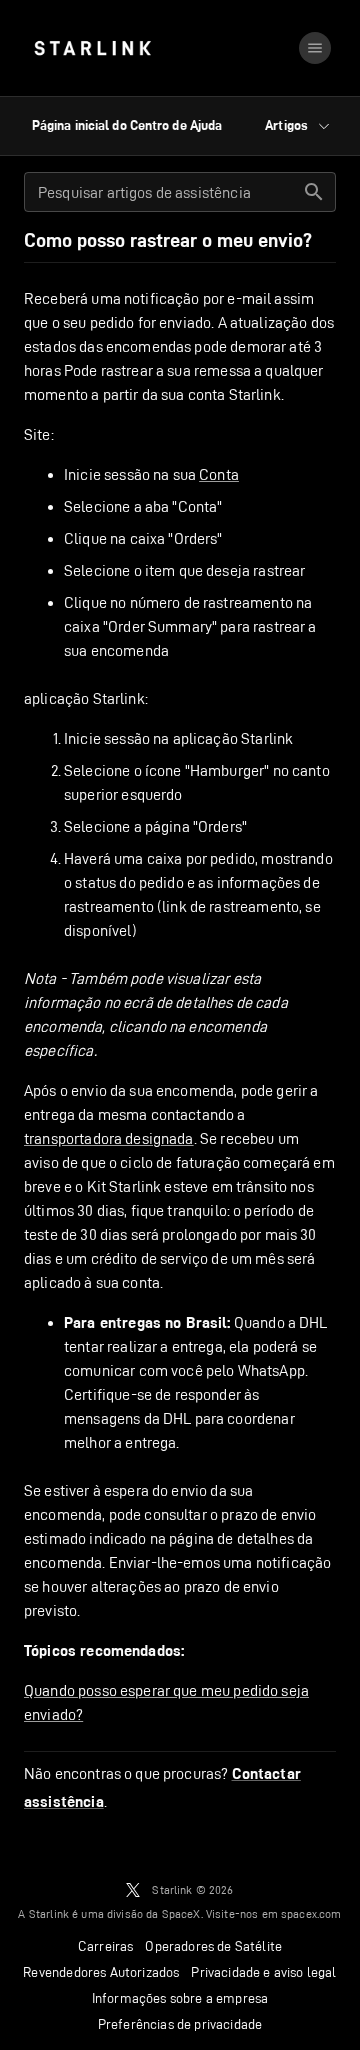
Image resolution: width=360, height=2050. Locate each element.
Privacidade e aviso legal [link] (263, 1972)
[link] (92, 48)
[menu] (315, 48)
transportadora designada (109, 1138)
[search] (314, 192)
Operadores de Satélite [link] (213, 1946)
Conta (219, 474)
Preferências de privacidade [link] (180, 2024)
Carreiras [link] (106, 1946)
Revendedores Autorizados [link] (101, 1972)
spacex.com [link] (311, 1913)
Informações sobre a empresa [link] (180, 1998)
